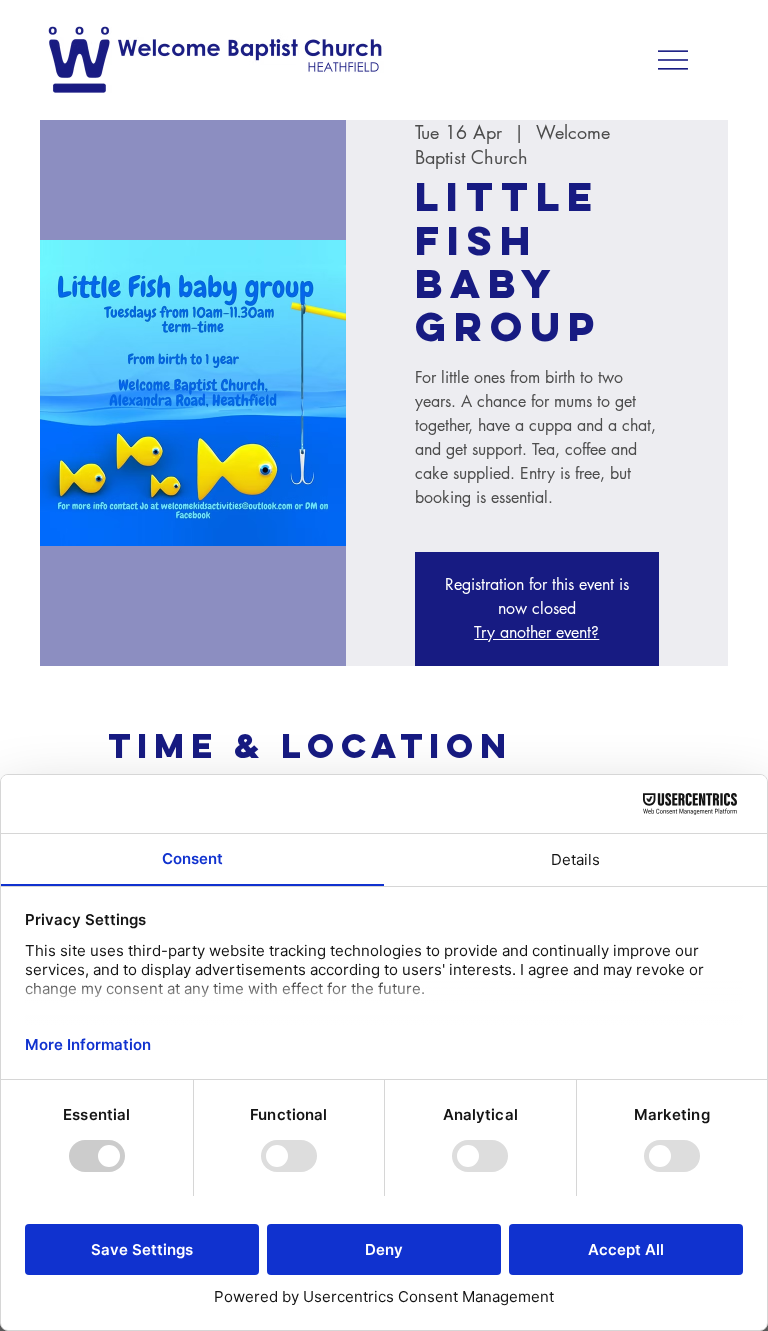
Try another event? (536, 632)
